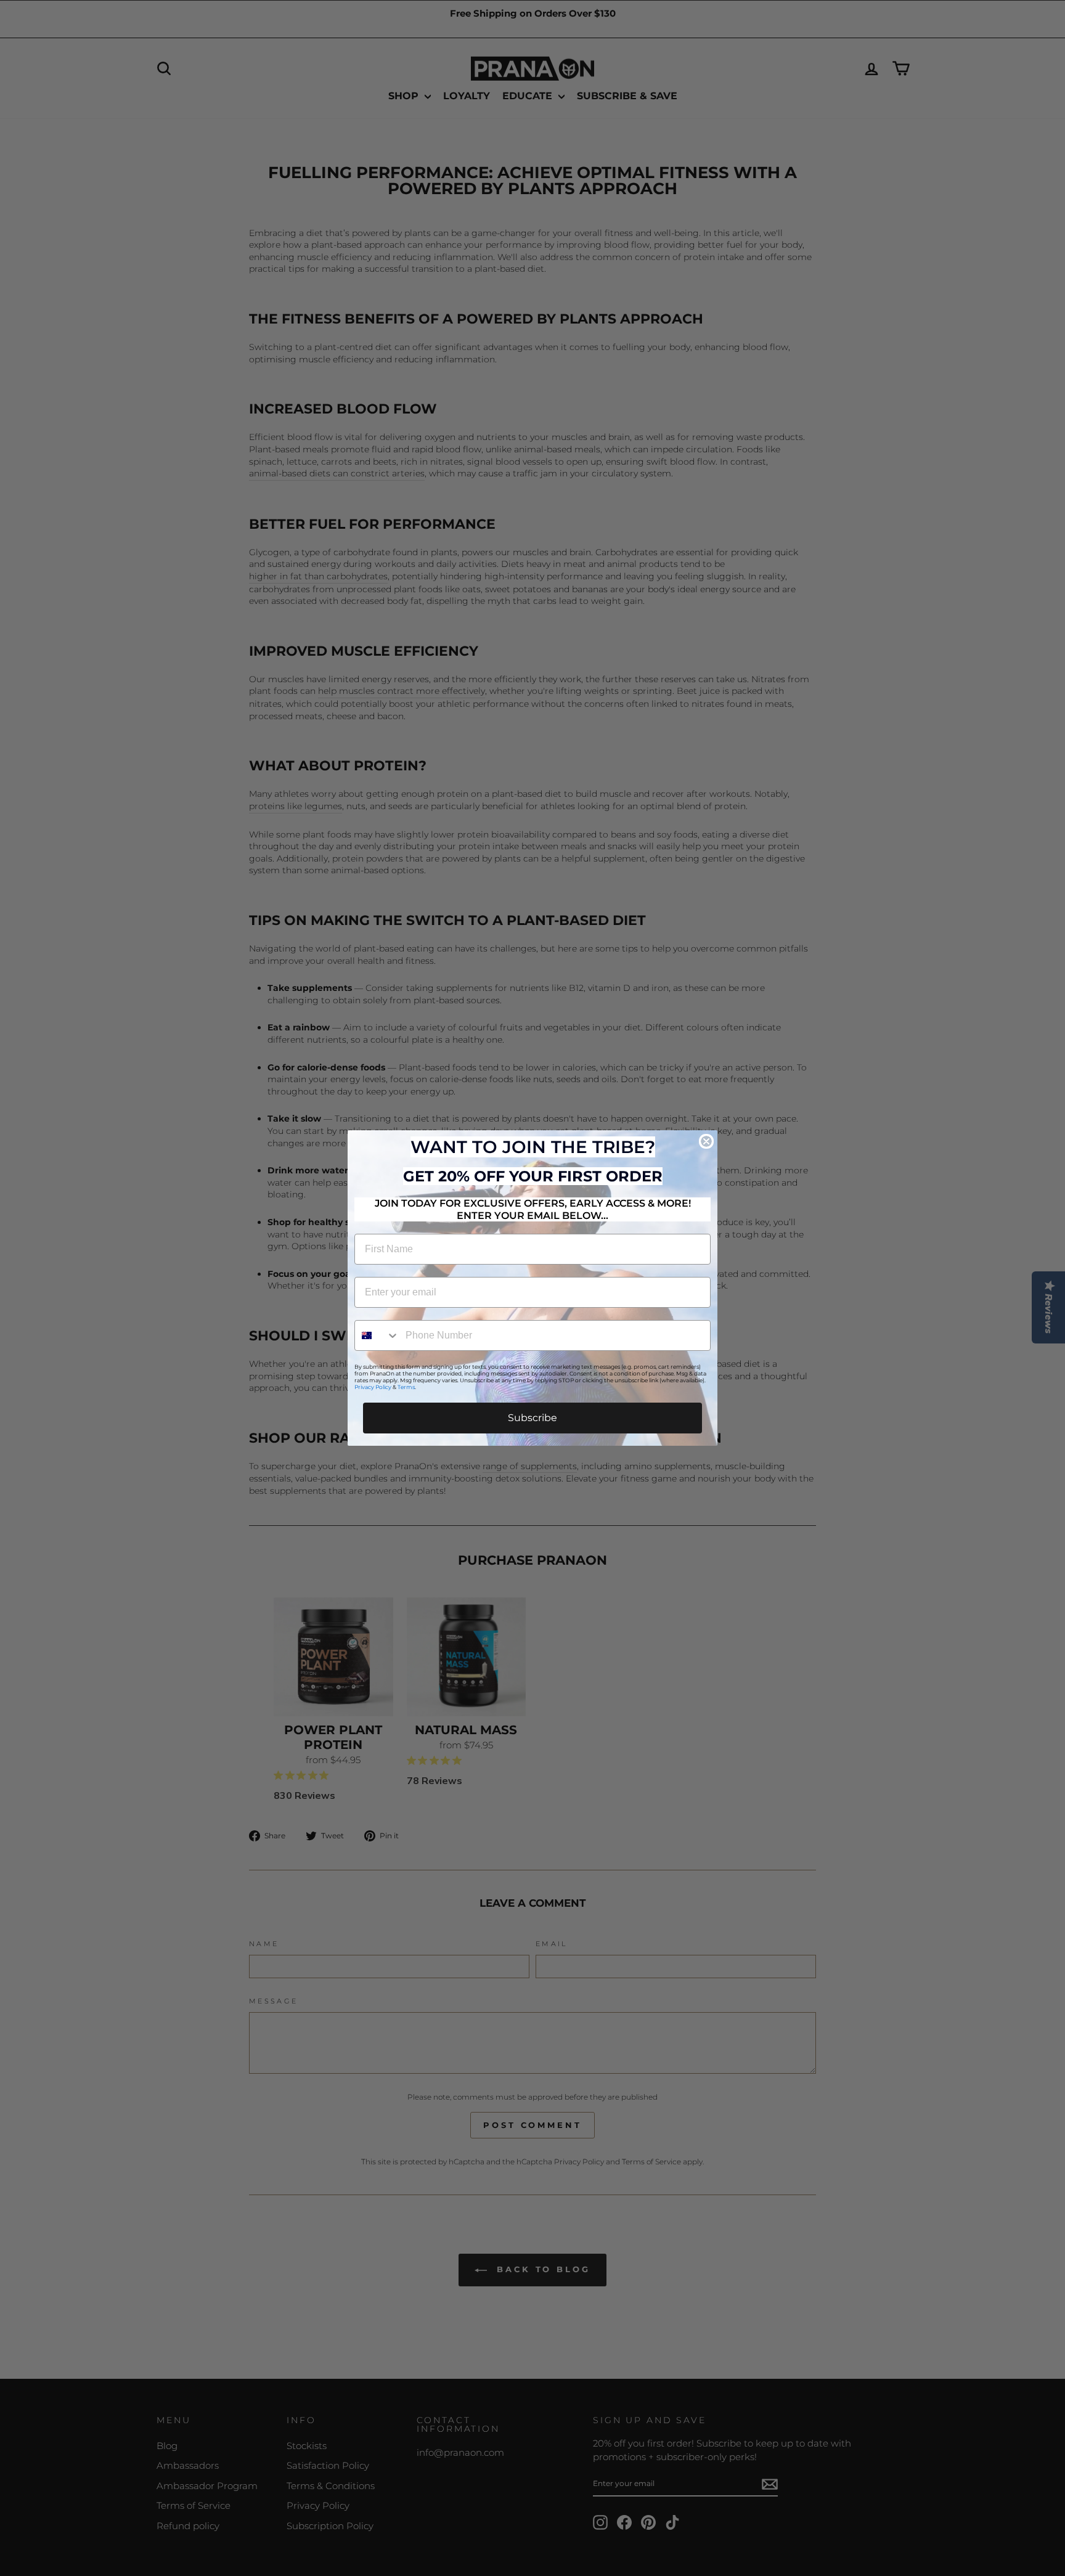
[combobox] (377, 1335)
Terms (406, 1387)
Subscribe (532, 1418)
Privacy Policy (373, 1387)
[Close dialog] (706, 1141)
